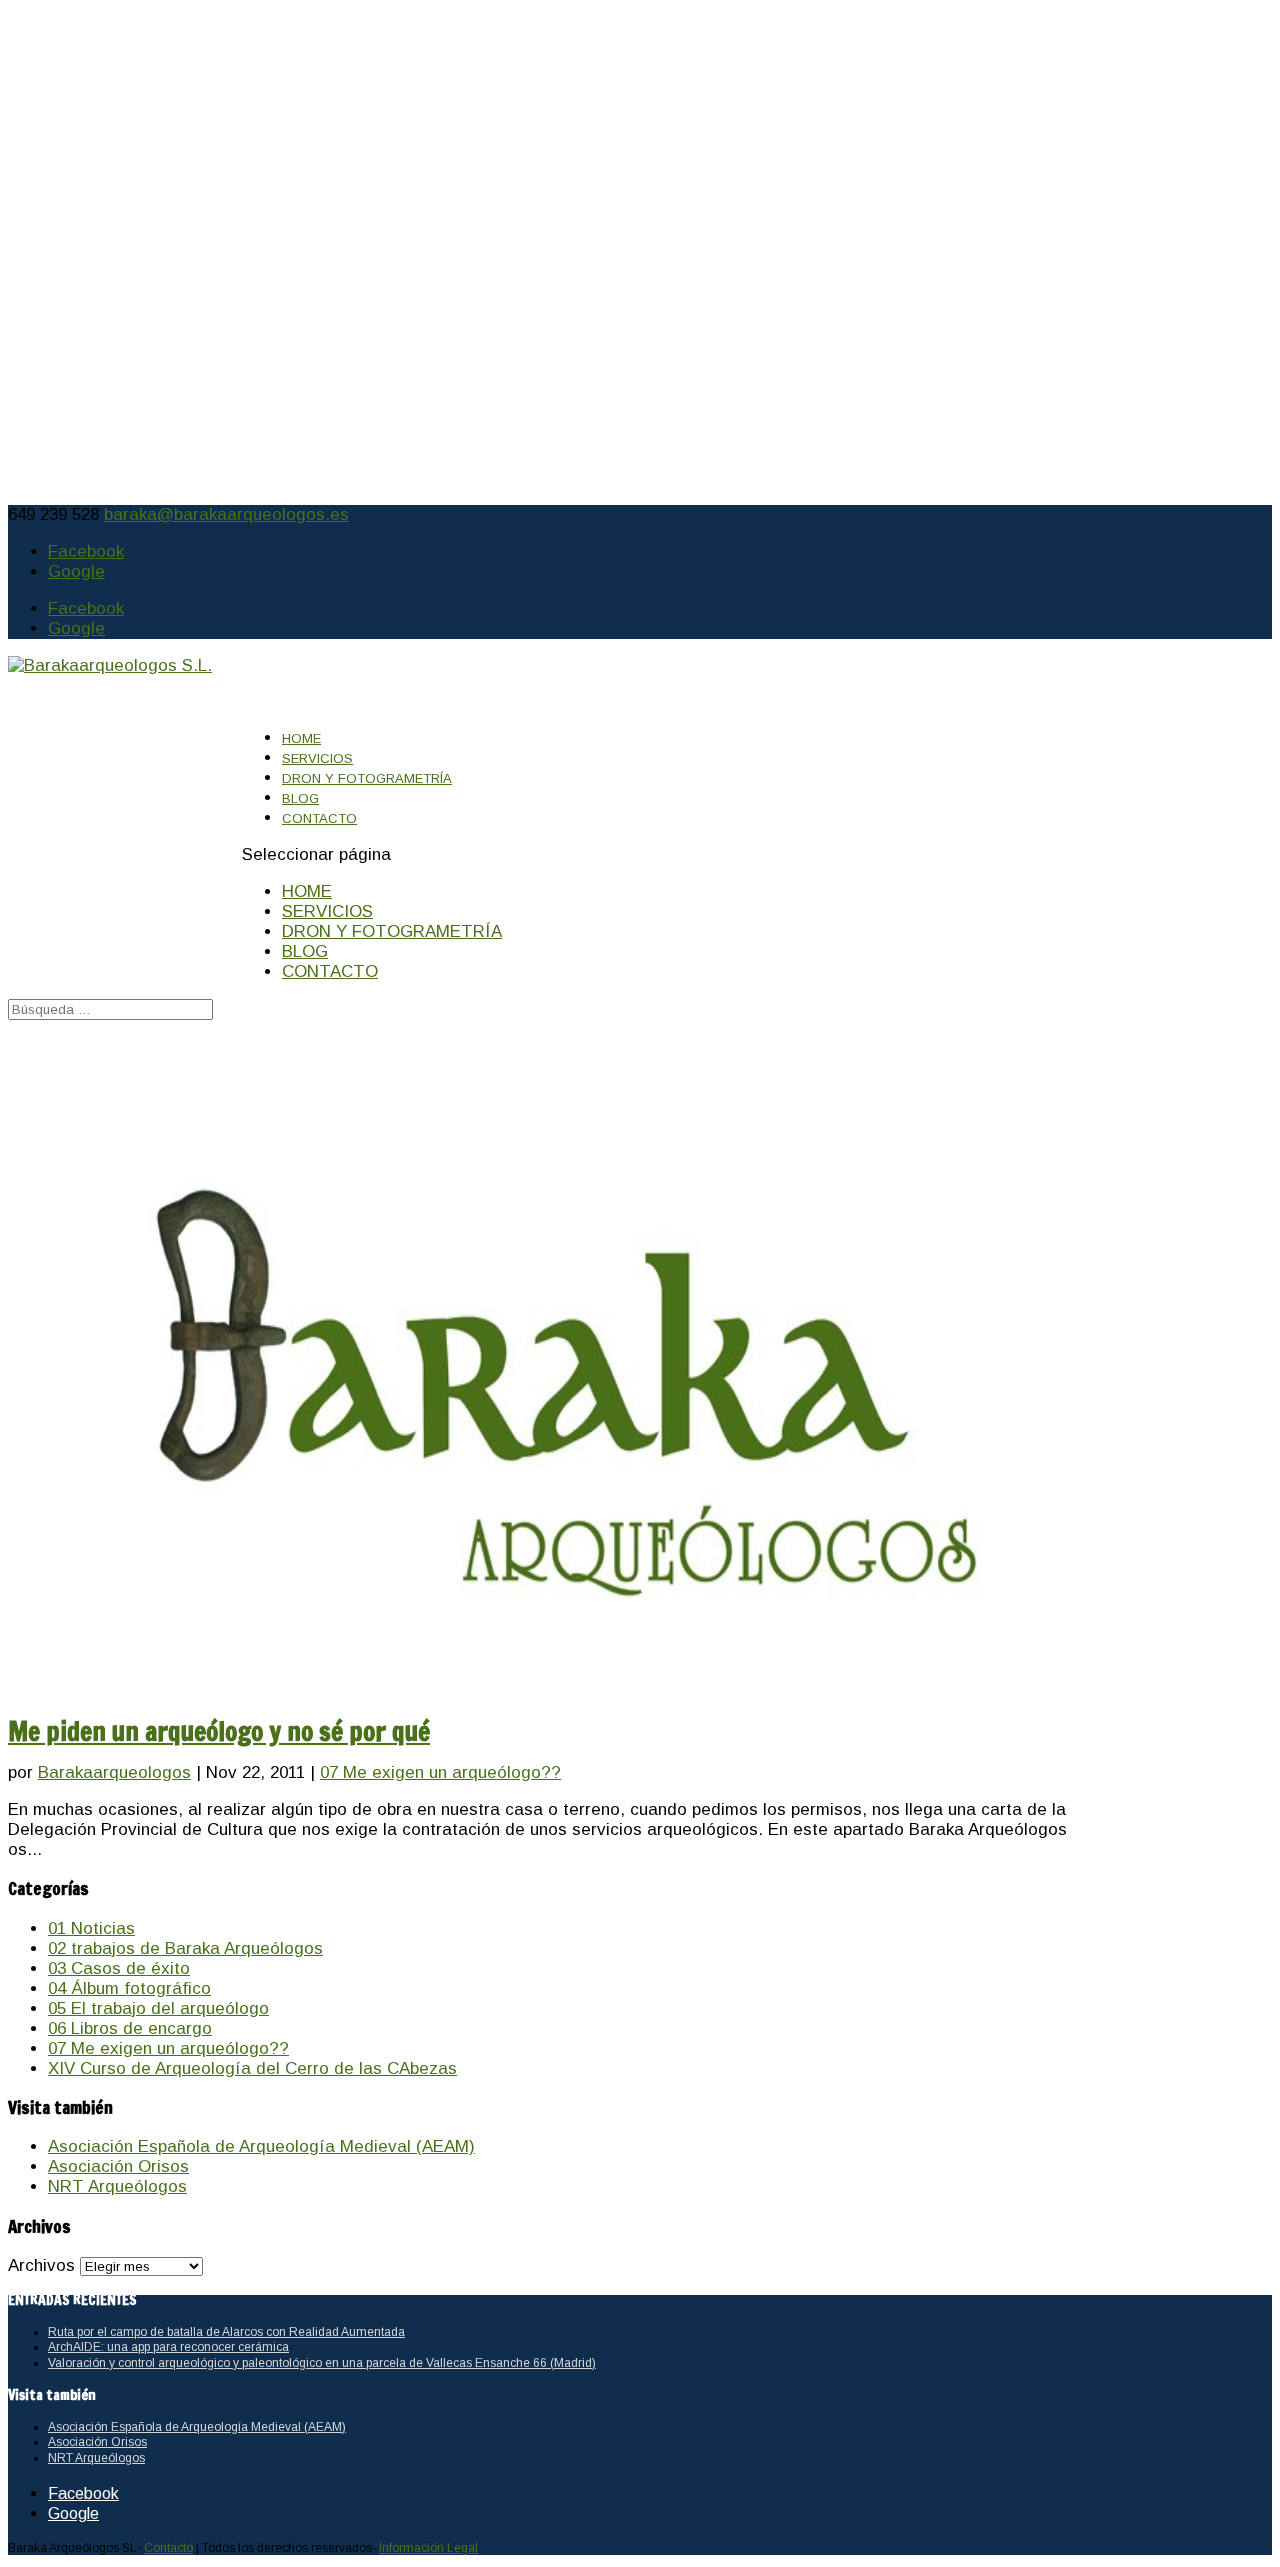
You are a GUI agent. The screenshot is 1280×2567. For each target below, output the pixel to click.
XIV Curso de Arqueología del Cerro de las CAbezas (252, 2068)
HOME (307, 891)
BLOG (305, 951)
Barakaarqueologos (114, 1772)
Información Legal (428, 2548)
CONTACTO (319, 818)
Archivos (41, 2265)
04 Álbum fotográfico (129, 1988)
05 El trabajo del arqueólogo (158, 2008)
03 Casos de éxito (119, 1968)
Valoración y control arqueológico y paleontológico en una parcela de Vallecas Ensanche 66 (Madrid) (322, 2363)
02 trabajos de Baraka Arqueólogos (185, 1948)
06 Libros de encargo (130, 2028)
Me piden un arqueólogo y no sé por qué (219, 1731)
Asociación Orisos (118, 2166)
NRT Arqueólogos (117, 2186)
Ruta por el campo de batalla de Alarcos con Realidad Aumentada (226, 2332)
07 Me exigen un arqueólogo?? (440, 1772)
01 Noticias (91, 1928)
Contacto (168, 2548)
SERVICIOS (327, 911)
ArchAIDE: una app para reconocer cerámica (168, 2347)
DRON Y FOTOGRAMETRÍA (367, 778)
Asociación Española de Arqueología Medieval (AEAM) (261, 2146)
